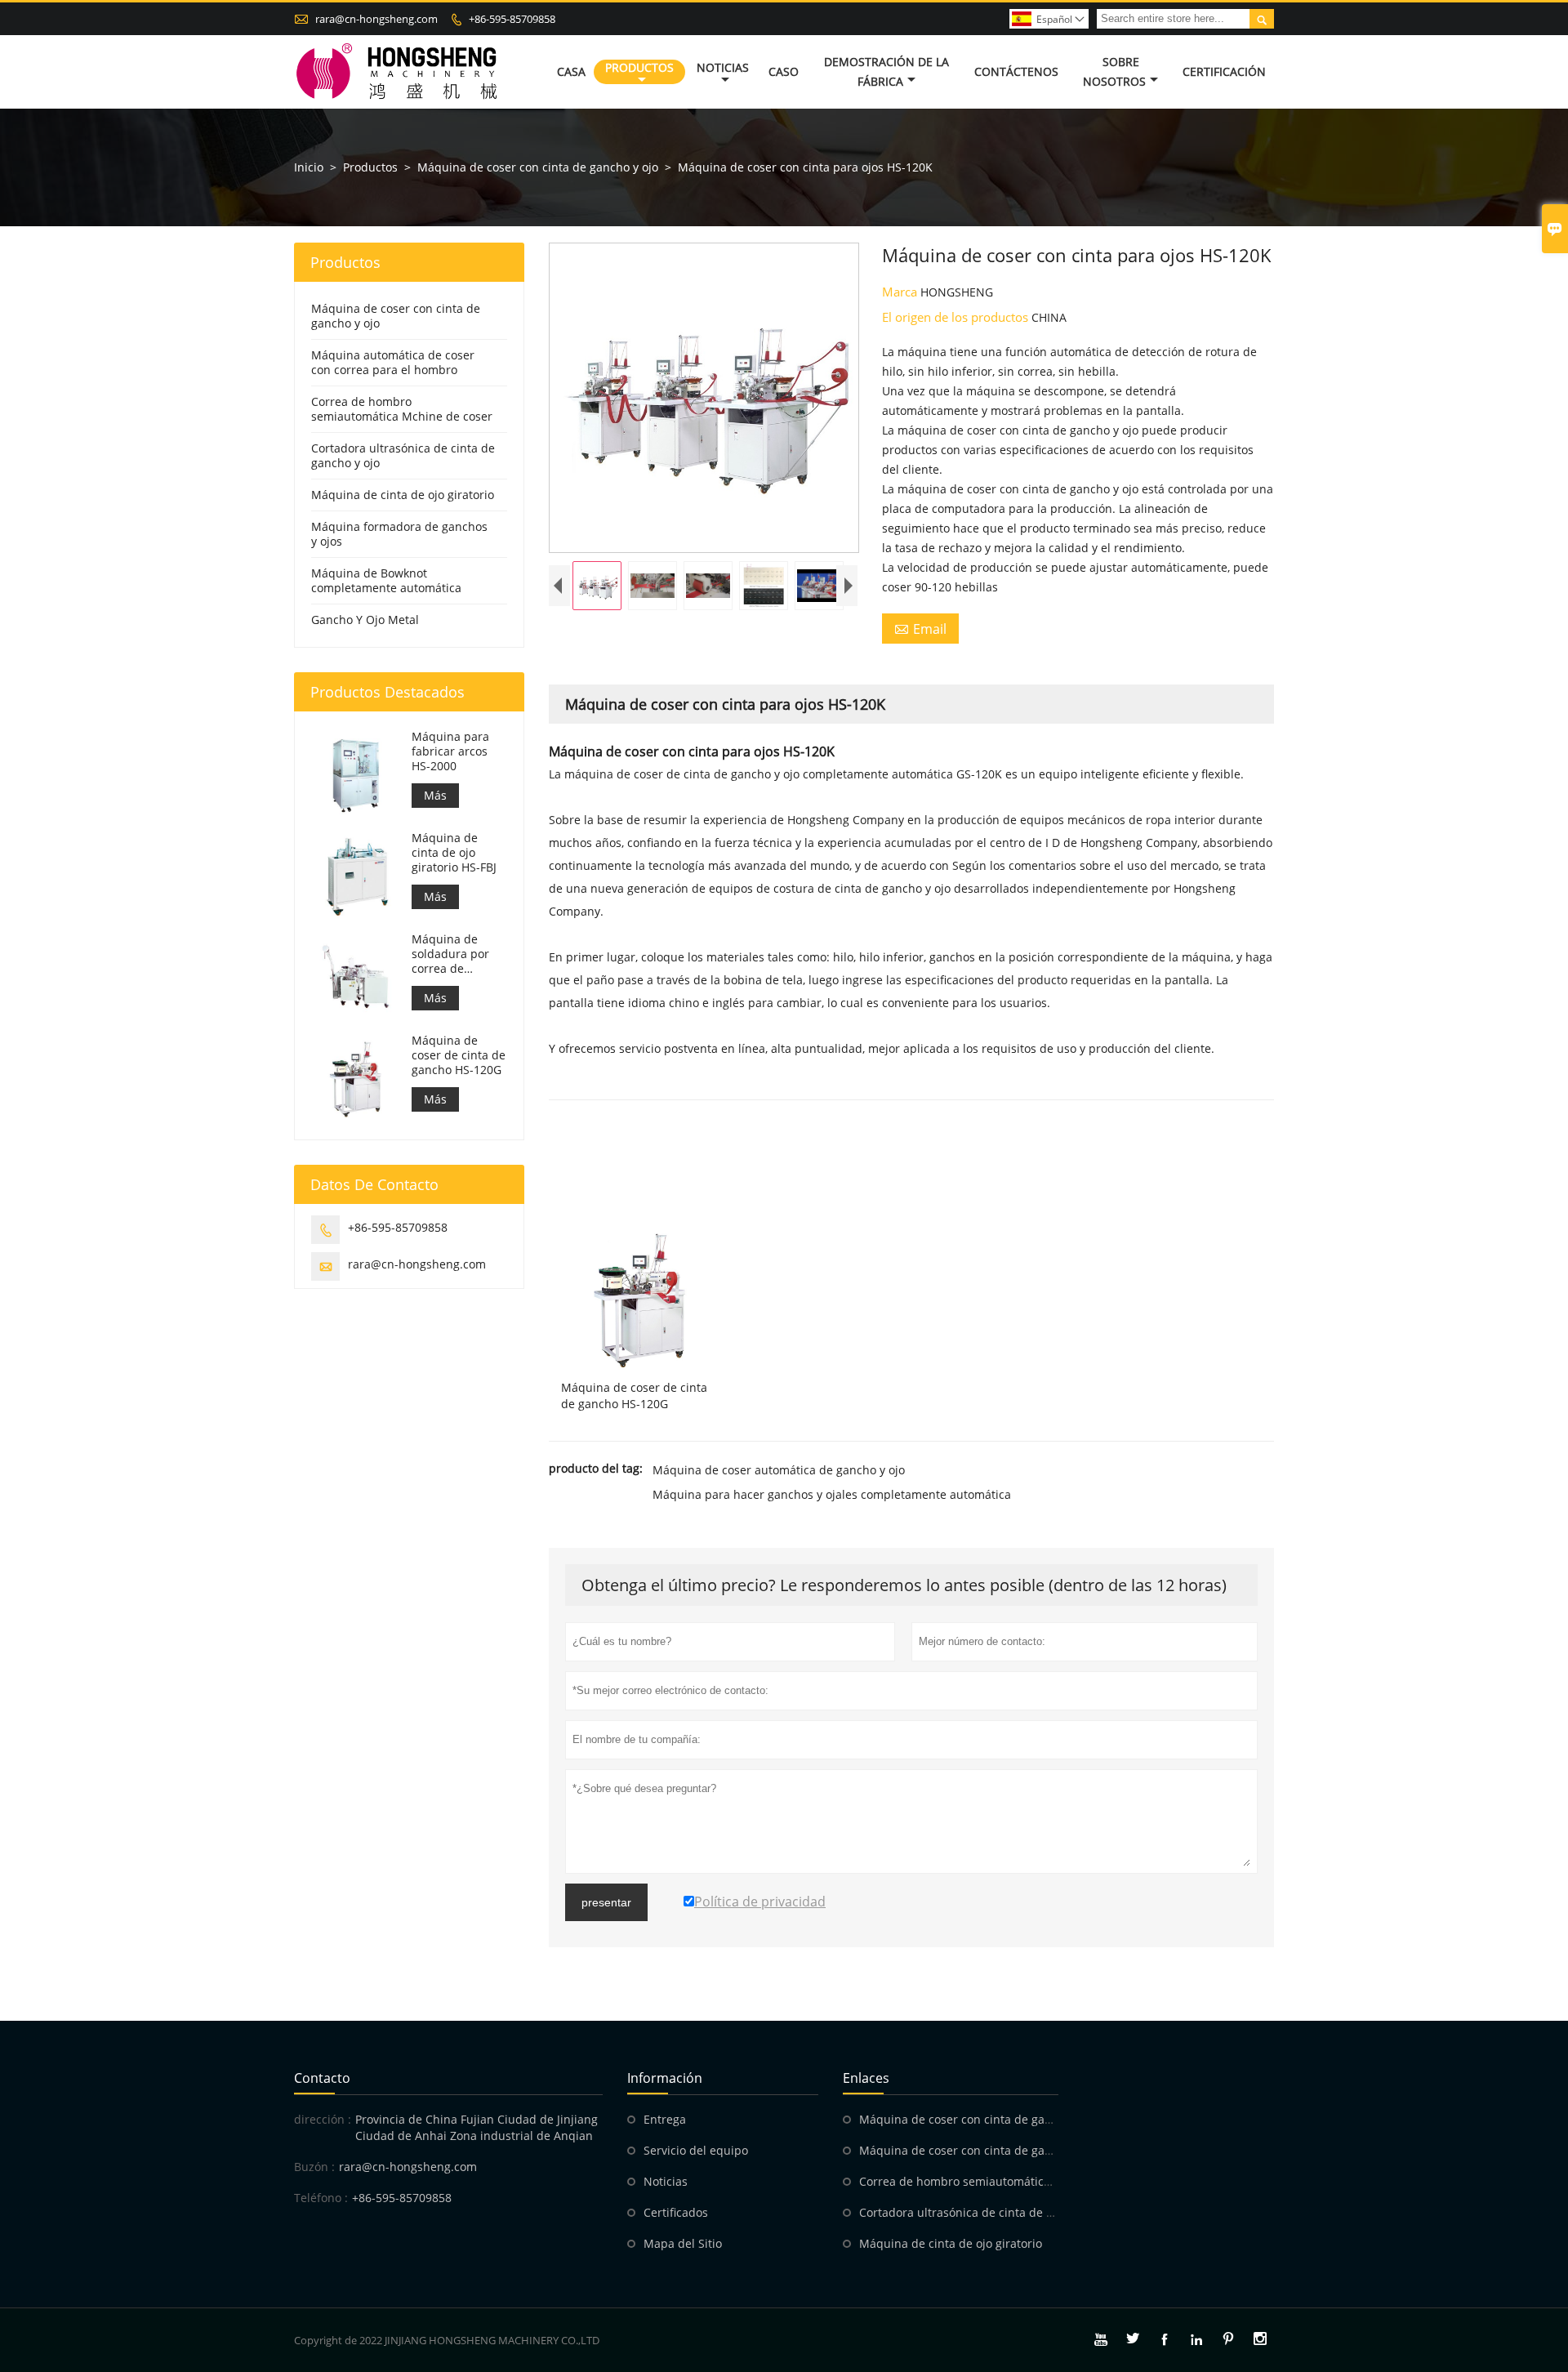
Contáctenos (1016, 71)
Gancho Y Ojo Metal (365, 620)
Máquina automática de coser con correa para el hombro (393, 362)
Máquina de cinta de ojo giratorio (403, 495)
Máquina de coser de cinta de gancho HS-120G (459, 1055)
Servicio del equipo (696, 2150)
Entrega (665, 2119)
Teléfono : (321, 2198)
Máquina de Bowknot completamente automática (386, 580)
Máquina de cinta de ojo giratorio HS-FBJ (454, 853)
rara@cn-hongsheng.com (376, 19)
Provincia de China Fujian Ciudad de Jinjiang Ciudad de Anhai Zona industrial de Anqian (477, 2127)
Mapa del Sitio (683, 2243)
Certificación (1224, 71)
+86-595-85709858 (512, 19)
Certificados (676, 2212)
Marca (901, 292)
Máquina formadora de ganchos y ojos (399, 534)
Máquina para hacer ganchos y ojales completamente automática (832, 1494)
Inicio (309, 167)
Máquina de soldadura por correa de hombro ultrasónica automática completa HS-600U (450, 954)
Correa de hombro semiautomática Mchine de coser (402, 409)
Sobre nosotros (1114, 71)
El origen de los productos (957, 317)
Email (920, 629)
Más (435, 795)
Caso (784, 71)
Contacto (322, 2078)
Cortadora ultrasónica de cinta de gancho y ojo (403, 455)
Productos (639, 67)
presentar (606, 1902)
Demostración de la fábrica (886, 71)
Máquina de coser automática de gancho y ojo (779, 1470)
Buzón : (314, 2167)
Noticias (723, 67)
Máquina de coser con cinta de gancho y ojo (538, 167)
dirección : (323, 2119)
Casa (571, 71)
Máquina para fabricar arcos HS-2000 (450, 751)
